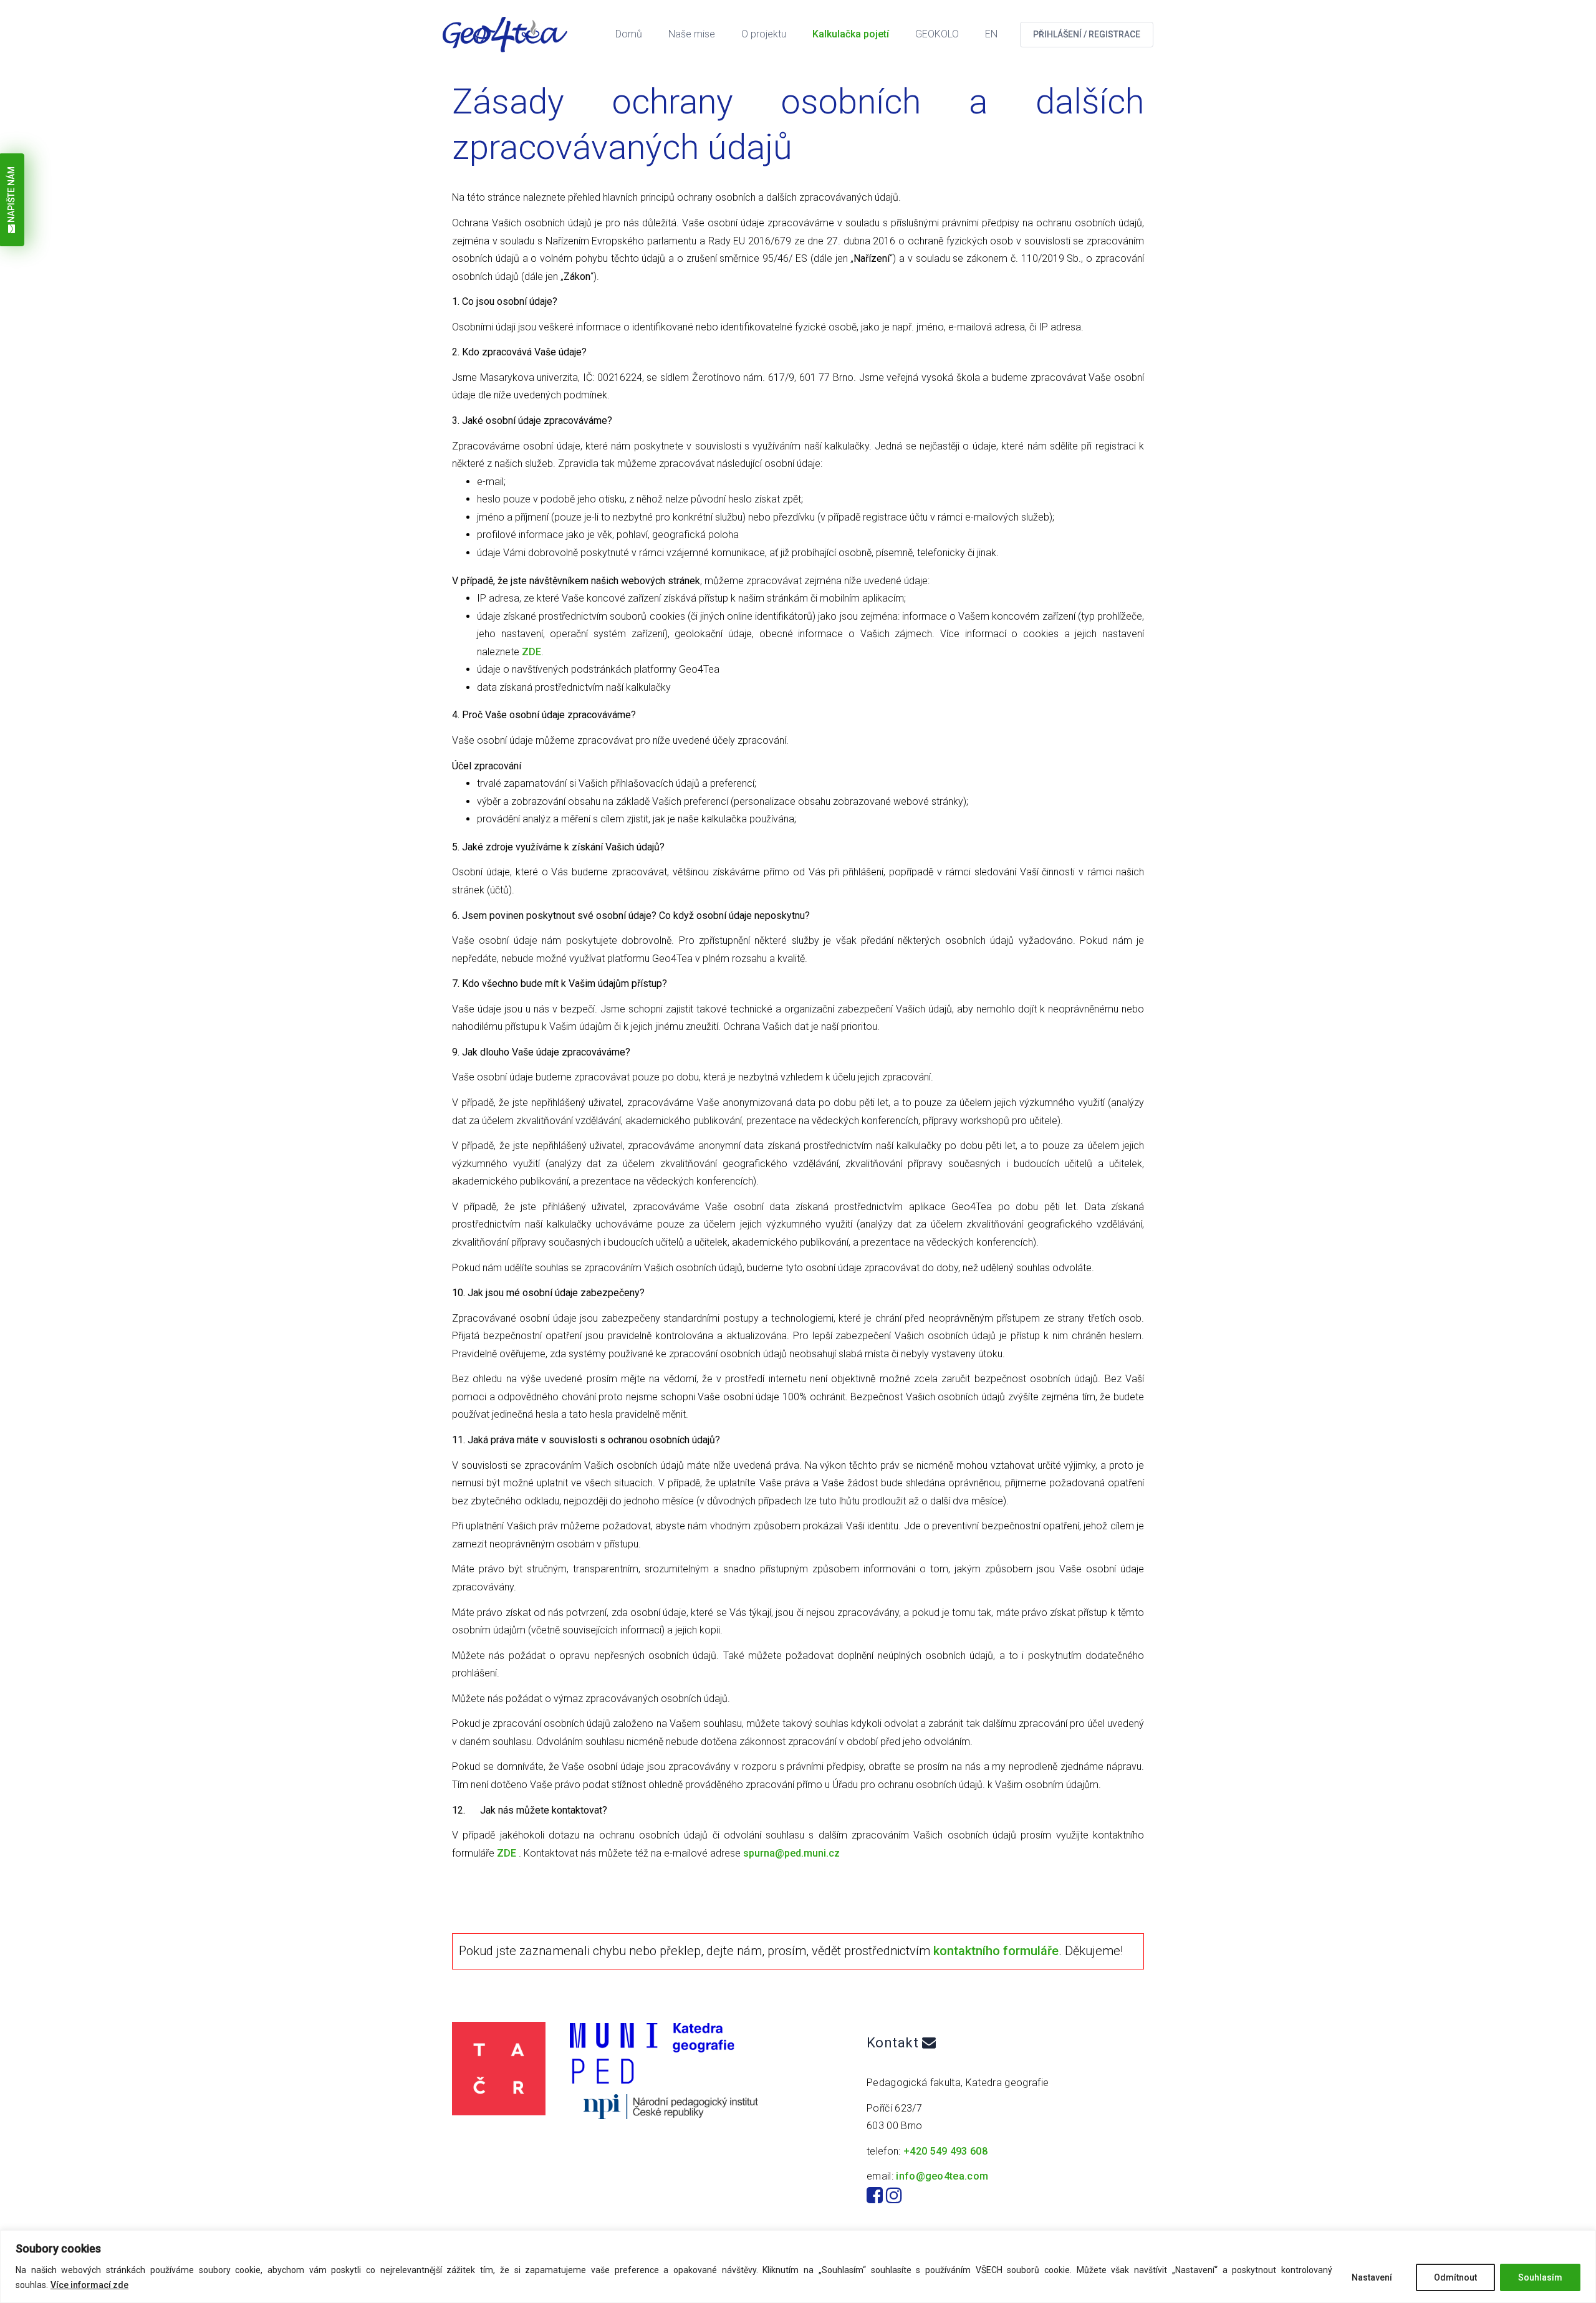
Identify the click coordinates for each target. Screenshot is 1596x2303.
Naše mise (692, 34)
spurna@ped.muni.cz (791, 1853)
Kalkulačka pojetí (851, 34)
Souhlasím (1540, 2277)
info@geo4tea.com (942, 2176)
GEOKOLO (937, 34)
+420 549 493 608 (945, 2151)
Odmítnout (1455, 2277)
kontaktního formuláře (996, 1951)
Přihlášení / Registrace (1087, 34)
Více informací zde (89, 2285)
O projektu (764, 34)
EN (991, 34)
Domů (629, 34)
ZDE (531, 652)
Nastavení (1372, 2277)
